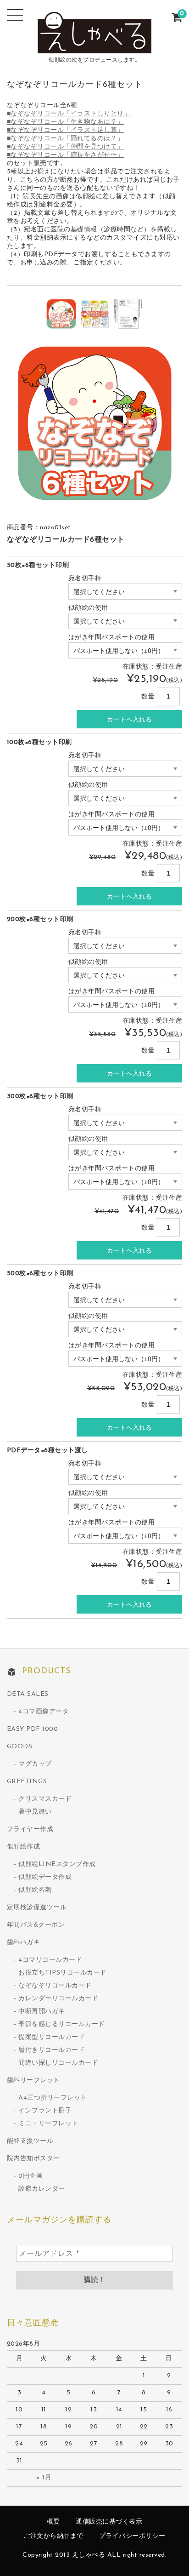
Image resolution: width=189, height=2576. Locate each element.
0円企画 (31, 2176)
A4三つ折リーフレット (53, 2098)
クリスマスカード (45, 1799)
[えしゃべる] (94, 47)
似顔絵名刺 (35, 1890)
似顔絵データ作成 (45, 1877)
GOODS (20, 1747)
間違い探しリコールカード (58, 2063)
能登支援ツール (30, 2141)
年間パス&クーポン (36, 1925)
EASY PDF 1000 (33, 1729)
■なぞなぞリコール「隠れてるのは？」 (65, 139)
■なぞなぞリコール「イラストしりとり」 (69, 114)
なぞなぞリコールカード (55, 1986)
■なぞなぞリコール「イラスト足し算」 (65, 130)
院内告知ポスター (33, 2159)
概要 (53, 2522)
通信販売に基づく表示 (109, 2522)
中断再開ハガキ (42, 2012)
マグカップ (35, 1764)
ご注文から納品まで (53, 2536)
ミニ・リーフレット (48, 2124)
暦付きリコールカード (52, 2050)
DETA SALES (28, 1694)
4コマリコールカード (50, 1960)
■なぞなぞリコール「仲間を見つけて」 (65, 147)
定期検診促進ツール (37, 1908)
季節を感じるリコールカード (62, 2024)
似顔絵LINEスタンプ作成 (57, 1864)
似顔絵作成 (24, 1847)
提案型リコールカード (52, 2037)
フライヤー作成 (30, 1829)
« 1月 (44, 2478)
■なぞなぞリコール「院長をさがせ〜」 (65, 155)
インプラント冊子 (45, 2111)
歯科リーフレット (33, 2081)
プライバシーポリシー (132, 2536)
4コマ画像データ (44, 1712)
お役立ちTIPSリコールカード (63, 1973)
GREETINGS (27, 1782)
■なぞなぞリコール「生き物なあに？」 (65, 122)
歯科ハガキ (24, 1943)
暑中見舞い (35, 1812)
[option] (61, 314)
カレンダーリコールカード (58, 1999)
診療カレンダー (42, 2189)
